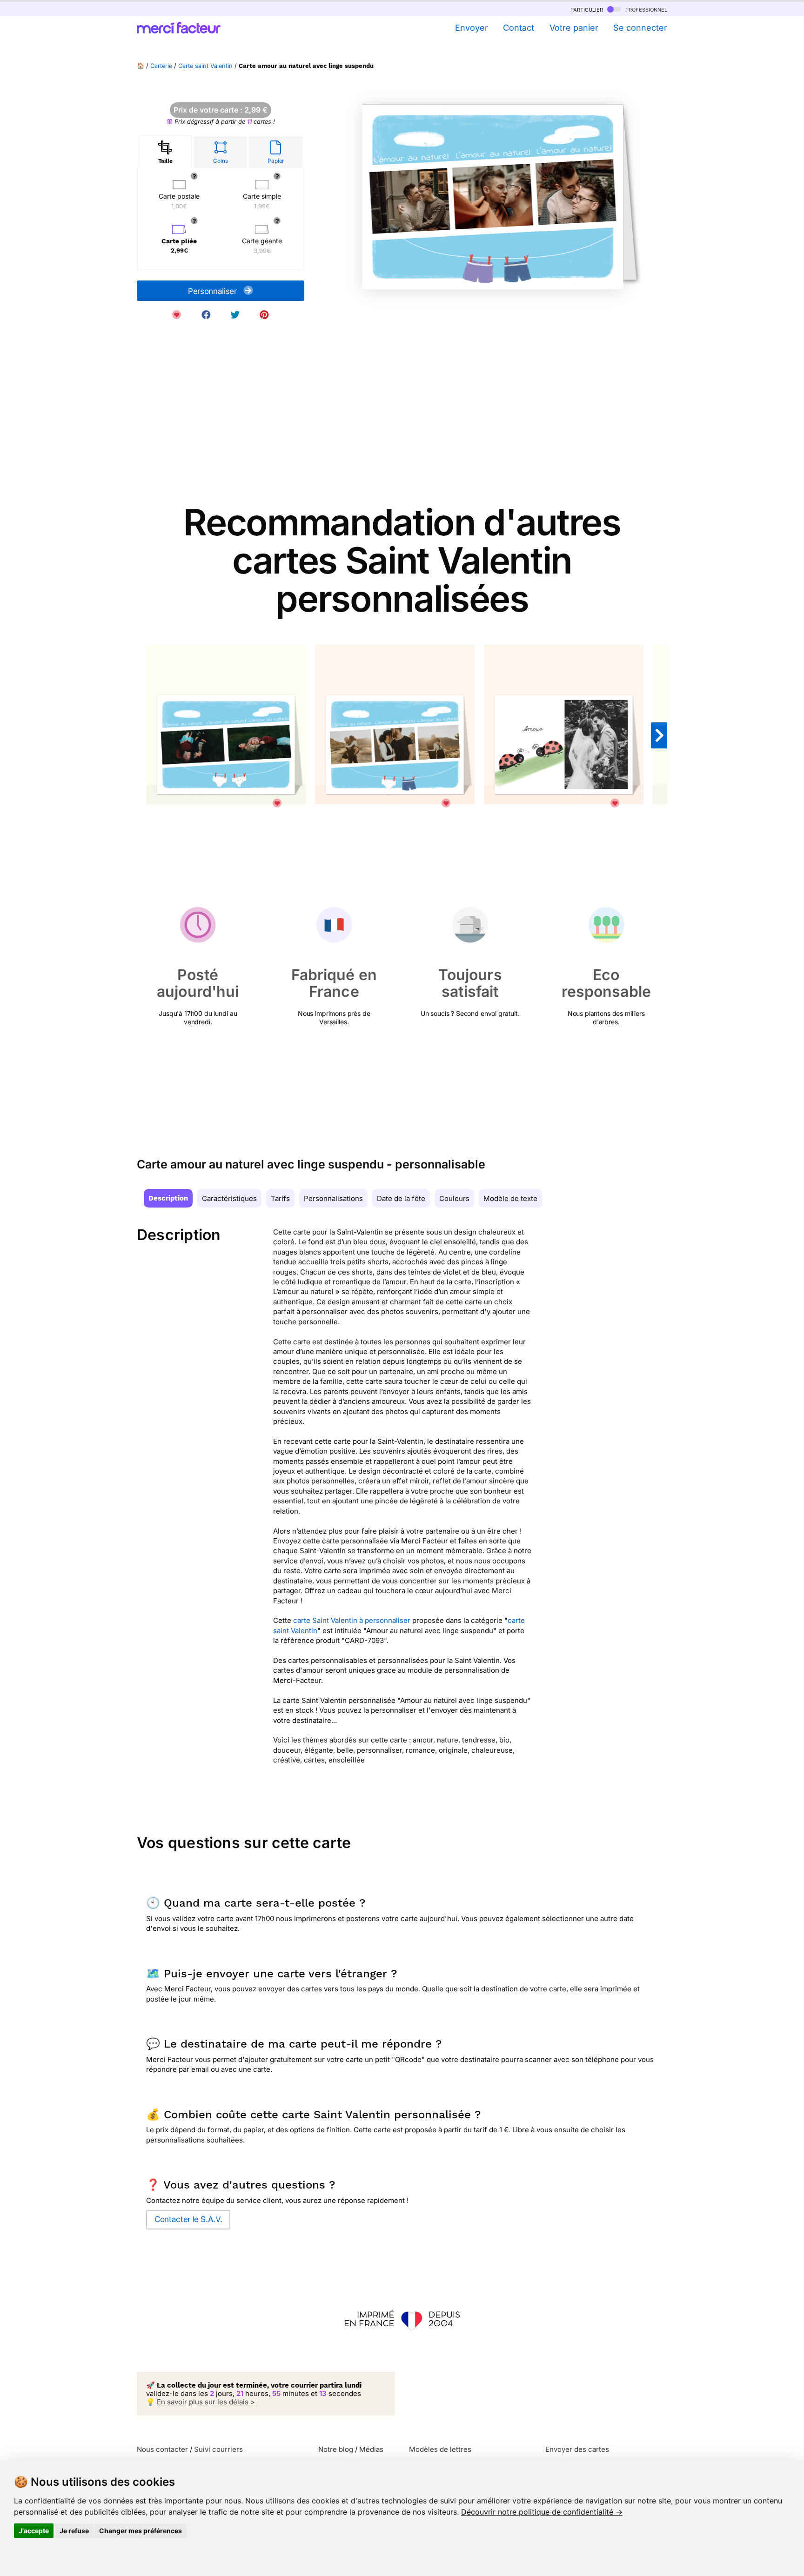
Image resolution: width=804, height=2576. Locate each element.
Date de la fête (401, 1198)
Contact (519, 28)
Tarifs (280, 1198)
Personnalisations (333, 1198)
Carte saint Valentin (205, 66)
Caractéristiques (229, 1198)
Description (168, 1198)
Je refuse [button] (74, 2531)
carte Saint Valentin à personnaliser (352, 1620)
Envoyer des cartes (577, 2449)
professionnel (645, 9)
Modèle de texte (510, 1198)
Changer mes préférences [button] (141, 2531)
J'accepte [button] (34, 2531)
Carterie (161, 66)
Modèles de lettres (440, 2449)
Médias (371, 2449)
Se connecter (640, 28)
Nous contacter (162, 2449)
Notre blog (336, 2449)
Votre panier (574, 28)
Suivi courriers (218, 2449)
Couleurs (454, 1198)
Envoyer (471, 28)
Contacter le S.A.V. (188, 2219)
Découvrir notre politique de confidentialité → (542, 2512)
